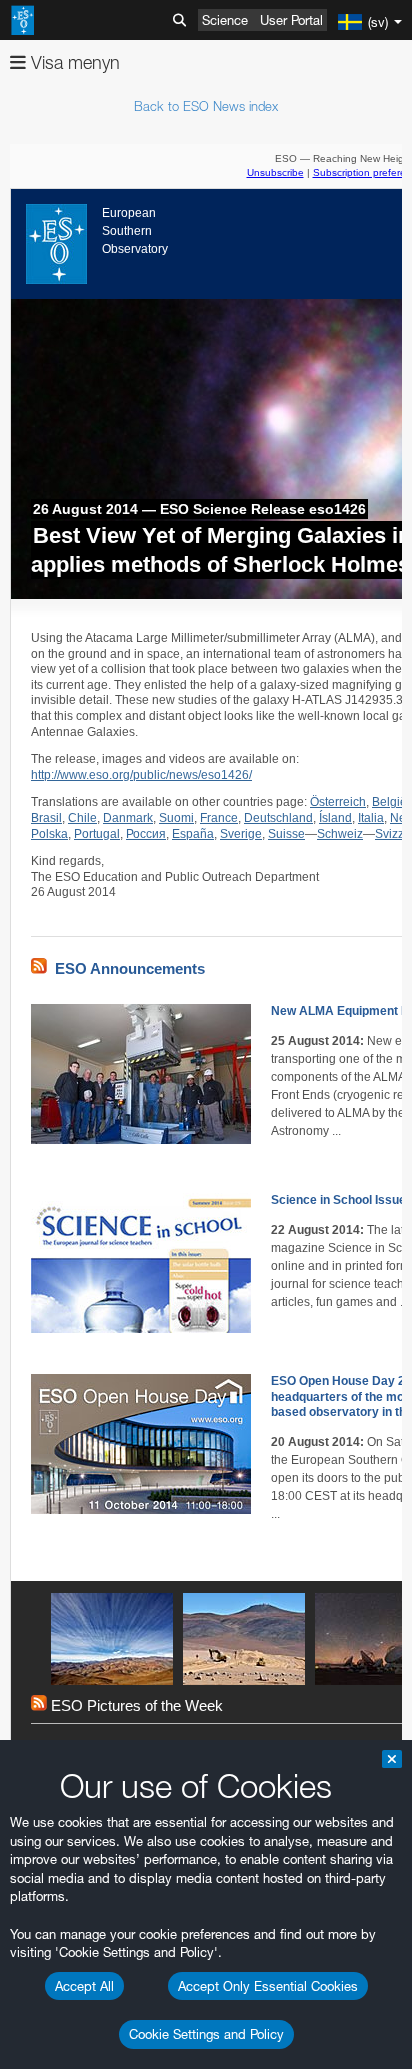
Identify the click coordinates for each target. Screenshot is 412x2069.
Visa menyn (73, 62)
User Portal (291, 20)
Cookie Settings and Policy (206, 2034)
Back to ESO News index (206, 106)
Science (225, 20)
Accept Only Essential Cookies (268, 1986)
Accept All (84, 1986)
